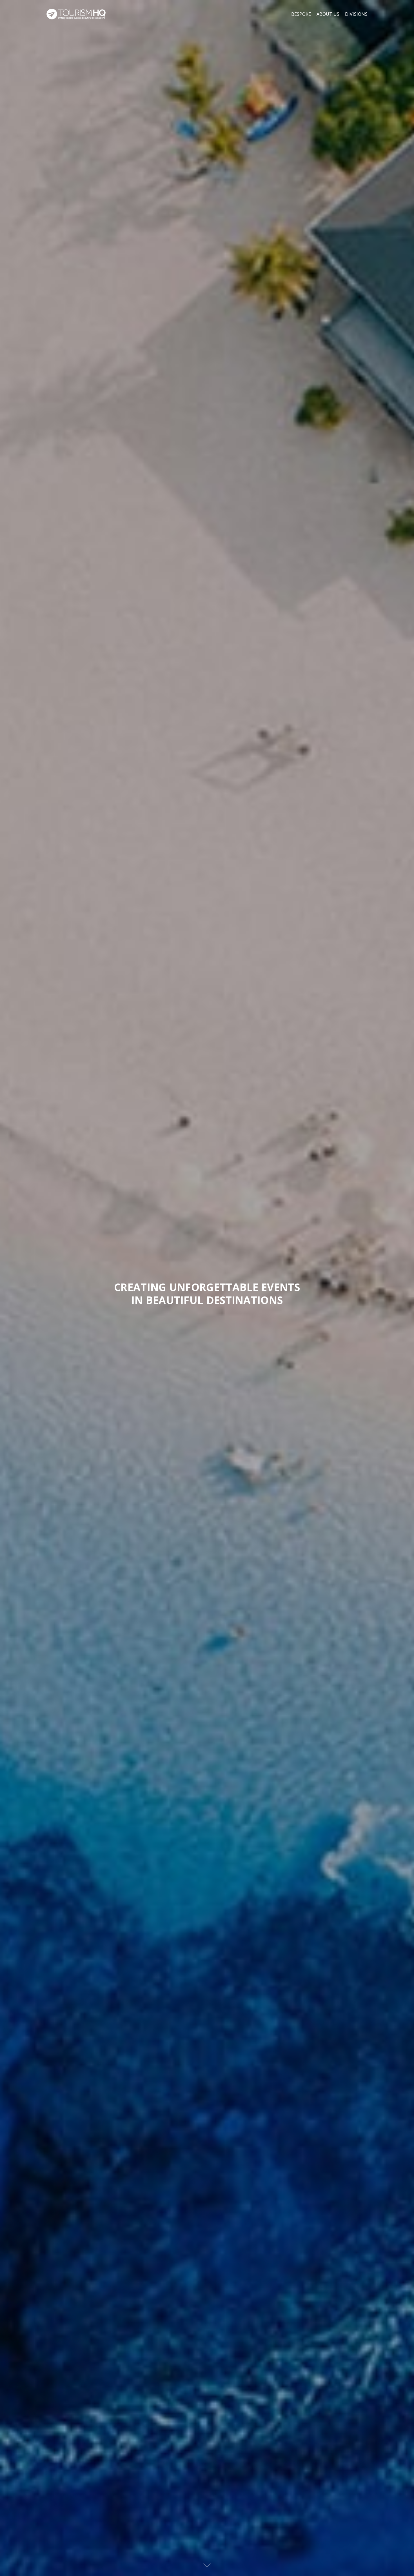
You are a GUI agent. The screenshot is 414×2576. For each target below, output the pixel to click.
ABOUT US (328, 14)
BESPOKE (301, 14)
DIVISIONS (356, 14)
